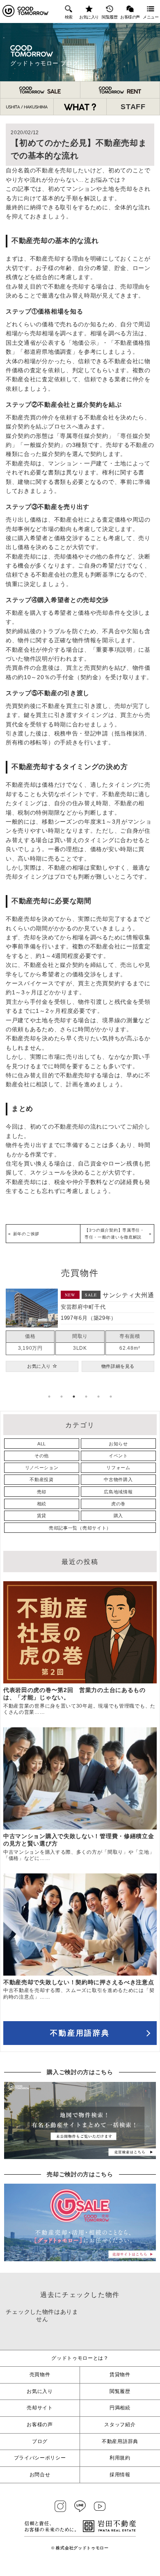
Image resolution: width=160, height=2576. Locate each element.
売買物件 (40, 2374)
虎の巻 (118, 1504)
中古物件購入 (118, 1479)
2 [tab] (62, 1397)
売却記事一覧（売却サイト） (80, 1528)
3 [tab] (74, 1397)
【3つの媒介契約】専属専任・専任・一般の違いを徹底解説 (114, 1234)
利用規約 (120, 2458)
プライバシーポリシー (40, 2458)
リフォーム (118, 1468)
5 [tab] (98, 1397)
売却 (42, 1492)
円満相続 (120, 2408)
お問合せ (40, 2475)
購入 (118, 1516)
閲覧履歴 (110, 17)
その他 (42, 1456)
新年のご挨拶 (26, 1234)
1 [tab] (49, 1397)
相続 (42, 1504)
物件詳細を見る (118, 1372)
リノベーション (42, 1468)
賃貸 (42, 1516)
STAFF (133, 107)
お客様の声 (130, 17)
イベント (118, 1456)
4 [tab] (86, 1397)
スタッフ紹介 (120, 2425)
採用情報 (120, 2475)
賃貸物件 (120, 2374)
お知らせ (118, 1444)
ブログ (40, 2441)
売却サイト (40, 2408)
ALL (42, 1444)
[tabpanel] (80, 1333)
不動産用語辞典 (80, 2033)
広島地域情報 (118, 1492)
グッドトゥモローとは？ (80, 2358)
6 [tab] (111, 1397)
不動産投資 (42, 1479)
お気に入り (89, 17)
